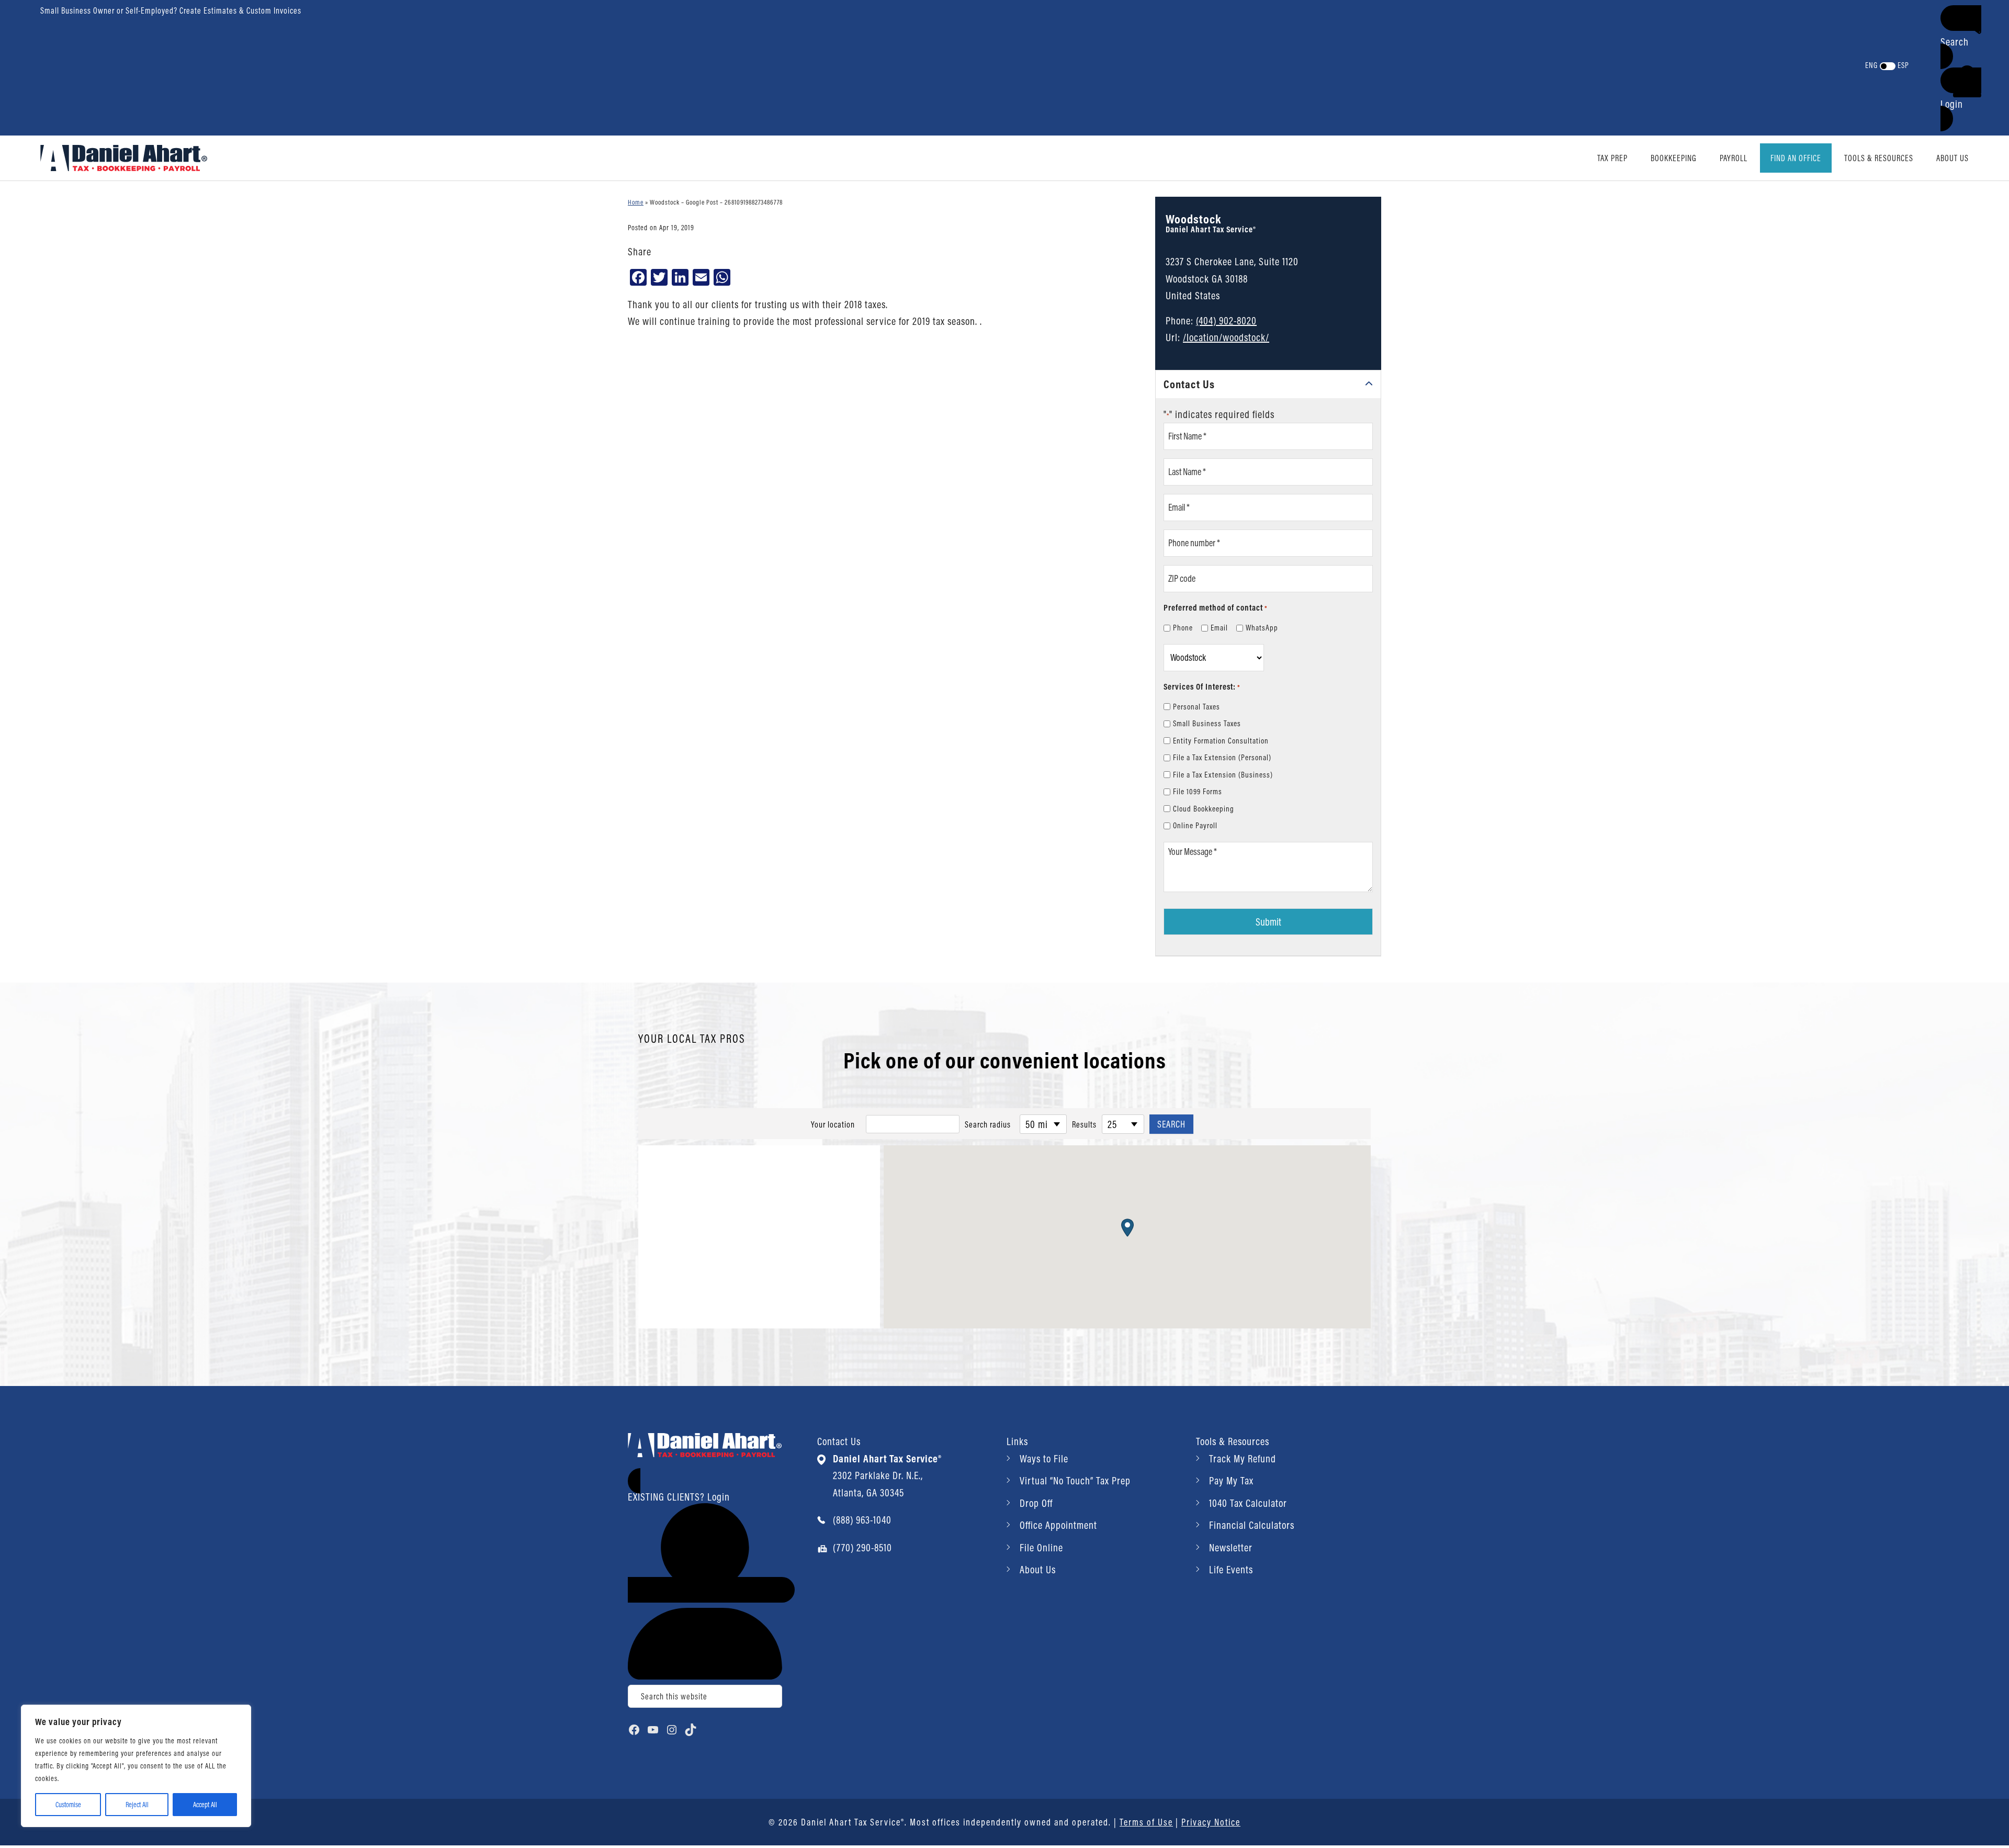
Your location (833, 1124)
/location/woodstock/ (1226, 337)
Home (636, 202)
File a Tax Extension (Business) (1223, 775)
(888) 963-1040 (862, 1520)
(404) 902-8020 (1226, 320)
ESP (1903, 65)
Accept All (205, 1805)
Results (1084, 1124)
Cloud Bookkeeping (1204, 809)
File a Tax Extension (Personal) (1222, 757)
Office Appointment (1058, 1525)
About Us (1038, 1569)
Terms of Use (1146, 1822)
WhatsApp (1262, 628)
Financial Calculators (1252, 1525)
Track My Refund (1243, 1458)
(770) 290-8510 (862, 1547)
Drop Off (1036, 1503)
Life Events (1231, 1569)
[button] (1961, 37)
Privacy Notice (1211, 1822)
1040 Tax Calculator (1248, 1503)
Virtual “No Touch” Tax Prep (1075, 1480)
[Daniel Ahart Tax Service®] (124, 157)
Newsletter (1231, 1547)
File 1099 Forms (1198, 791)
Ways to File (1044, 1458)
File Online (1041, 1547)
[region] (136, 1766)
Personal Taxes (1197, 707)
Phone (1183, 628)
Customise (68, 1805)
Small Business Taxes (1207, 723)
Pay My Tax (1231, 1480)
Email (1219, 628)
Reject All (137, 1805)
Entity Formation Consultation (1221, 741)
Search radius (988, 1124)
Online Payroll (1195, 825)
